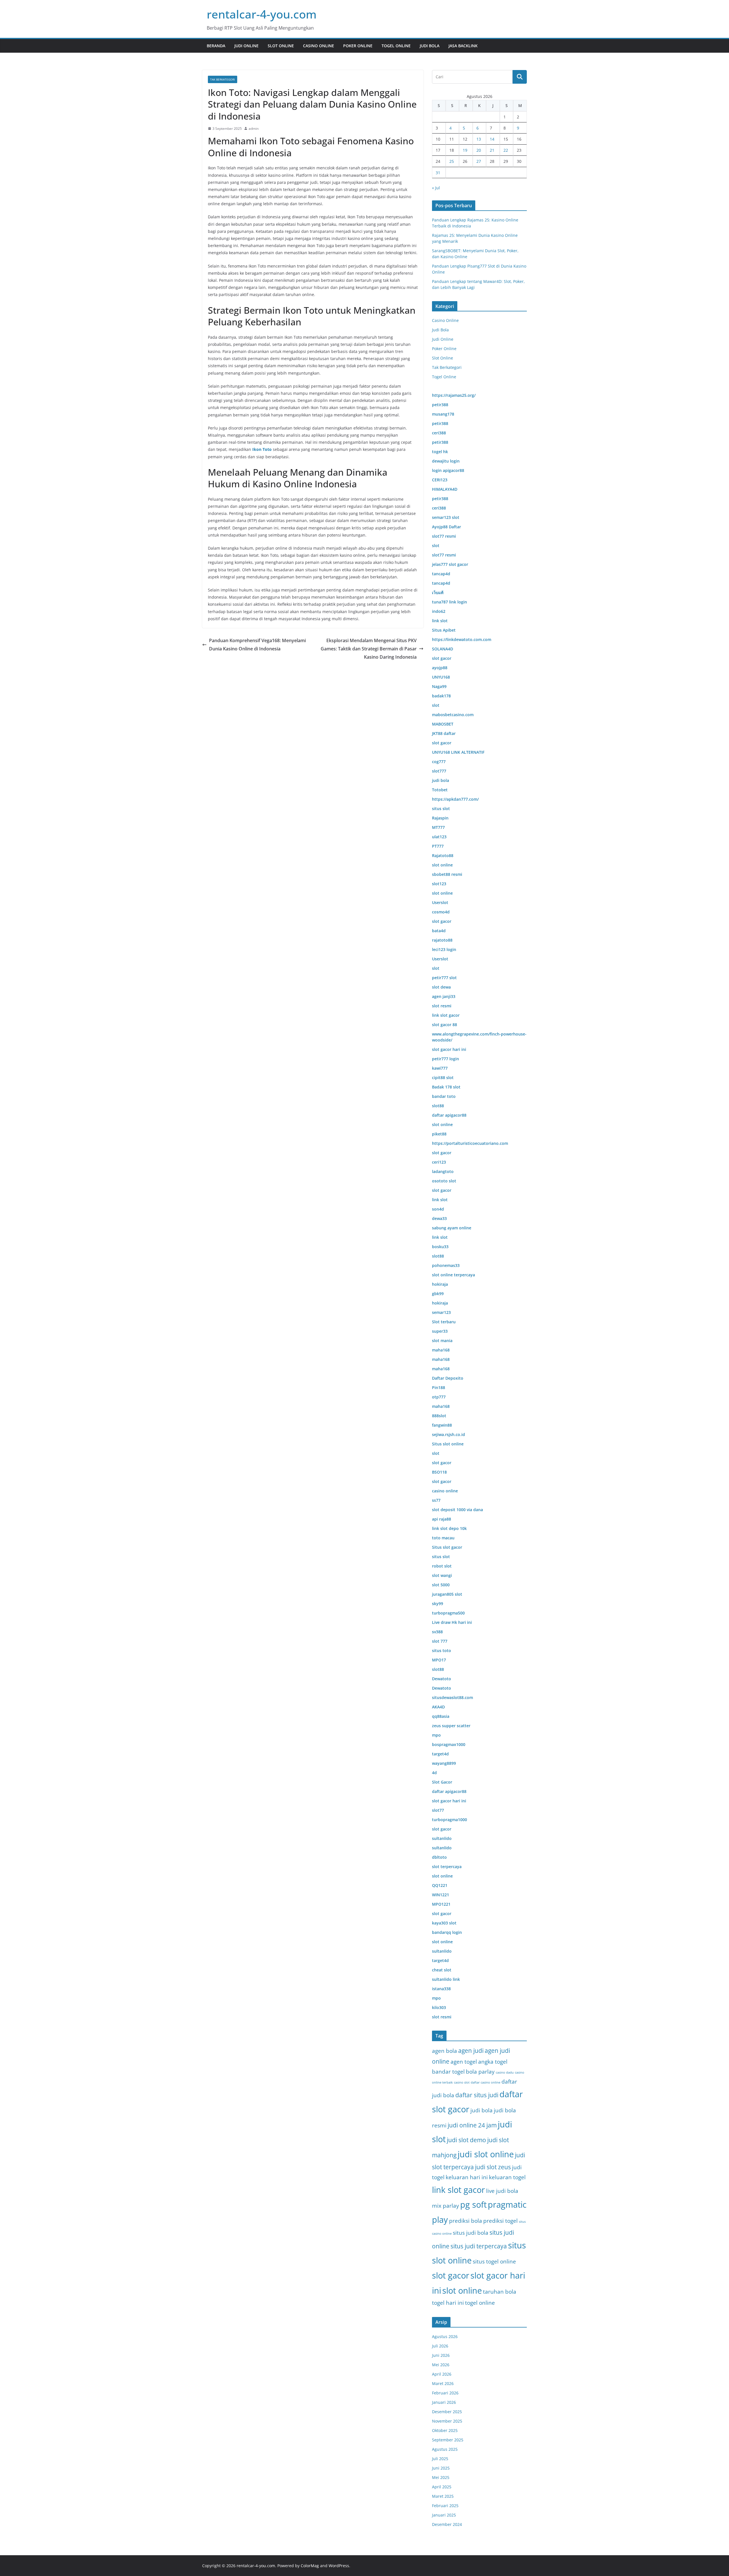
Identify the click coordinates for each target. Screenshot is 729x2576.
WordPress (339, 2566)
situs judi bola (471, 2233)
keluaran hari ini (467, 2177)
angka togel (493, 2062)
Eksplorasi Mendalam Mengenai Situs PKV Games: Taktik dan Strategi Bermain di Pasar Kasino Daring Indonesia (369, 649)
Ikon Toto (262, 449)
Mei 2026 (441, 2365)
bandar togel (448, 2071)
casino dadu (505, 2072)
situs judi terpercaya (479, 2246)
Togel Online (396, 46)
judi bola (482, 2110)
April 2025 (442, 2487)
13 (479, 139)
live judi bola (502, 2191)
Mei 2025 (441, 2477)
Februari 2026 (445, 2393)
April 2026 (442, 2374)
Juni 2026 (441, 2355)
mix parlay (446, 2206)
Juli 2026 (440, 2346)
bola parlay (480, 2071)
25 (452, 161)
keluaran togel (507, 2177)
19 (465, 150)
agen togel (464, 2062)
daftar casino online (486, 2082)
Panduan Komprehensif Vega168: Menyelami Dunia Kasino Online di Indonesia (257, 645)
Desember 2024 (447, 2524)
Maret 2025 (443, 2496)
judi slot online (486, 2154)
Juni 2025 (441, 2468)
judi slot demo (466, 2140)
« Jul (436, 188)
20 (479, 150)
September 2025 (448, 2440)
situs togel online (494, 2261)
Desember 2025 (447, 2412)
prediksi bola (466, 2221)
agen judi (471, 2051)
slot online (462, 2291)
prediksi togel (500, 2221)
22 (506, 150)
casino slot (462, 2082)
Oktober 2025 (445, 2430)
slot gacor (451, 2275)
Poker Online (358, 46)
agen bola (445, 2051)
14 (492, 139)
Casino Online (319, 46)
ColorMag (310, 2566)
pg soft (473, 2205)
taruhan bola (500, 2292)
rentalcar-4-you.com (262, 14)
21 (492, 150)
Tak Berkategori (223, 79)
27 (479, 161)
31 (438, 173)
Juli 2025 (440, 2459)
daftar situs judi (477, 2095)
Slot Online (281, 46)
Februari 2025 (445, 2506)
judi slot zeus (493, 2167)
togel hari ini (448, 2303)
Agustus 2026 (445, 2336)
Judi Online (246, 46)
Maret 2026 (443, 2383)
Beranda (216, 46)
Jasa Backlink (463, 46)
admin (254, 129)
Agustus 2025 (445, 2449)
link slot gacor (458, 2190)
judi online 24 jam (472, 2125)
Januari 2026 (444, 2402)
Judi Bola (430, 46)
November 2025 (447, 2421)
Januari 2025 (444, 2515)
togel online (480, 2303)
